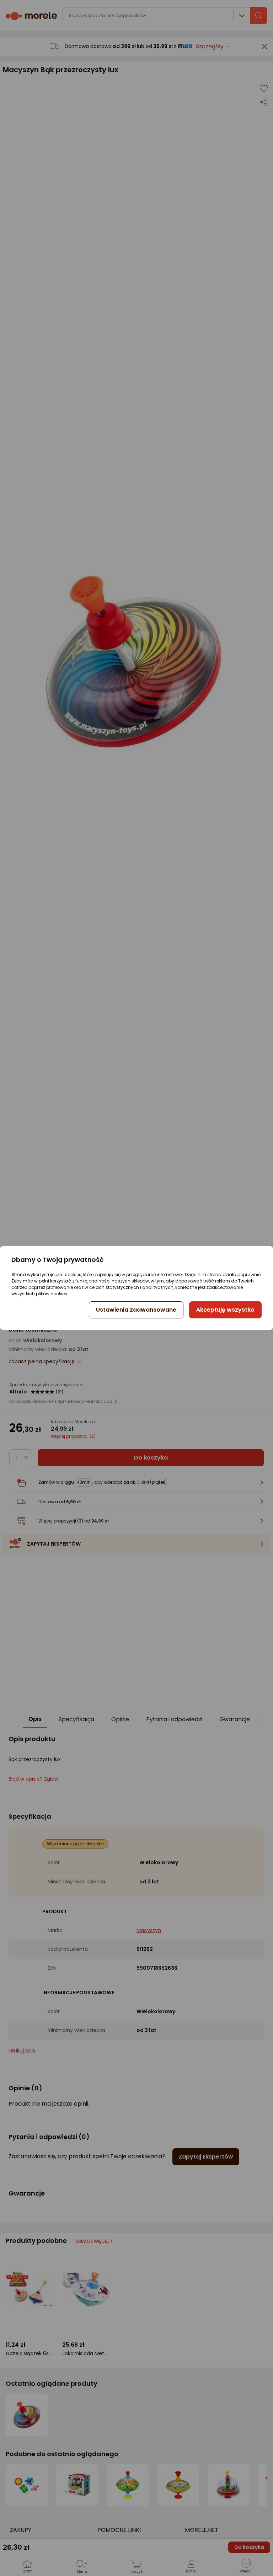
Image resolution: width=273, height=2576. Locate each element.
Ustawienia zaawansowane (136, 1310)
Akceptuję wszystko (225, 1310)
